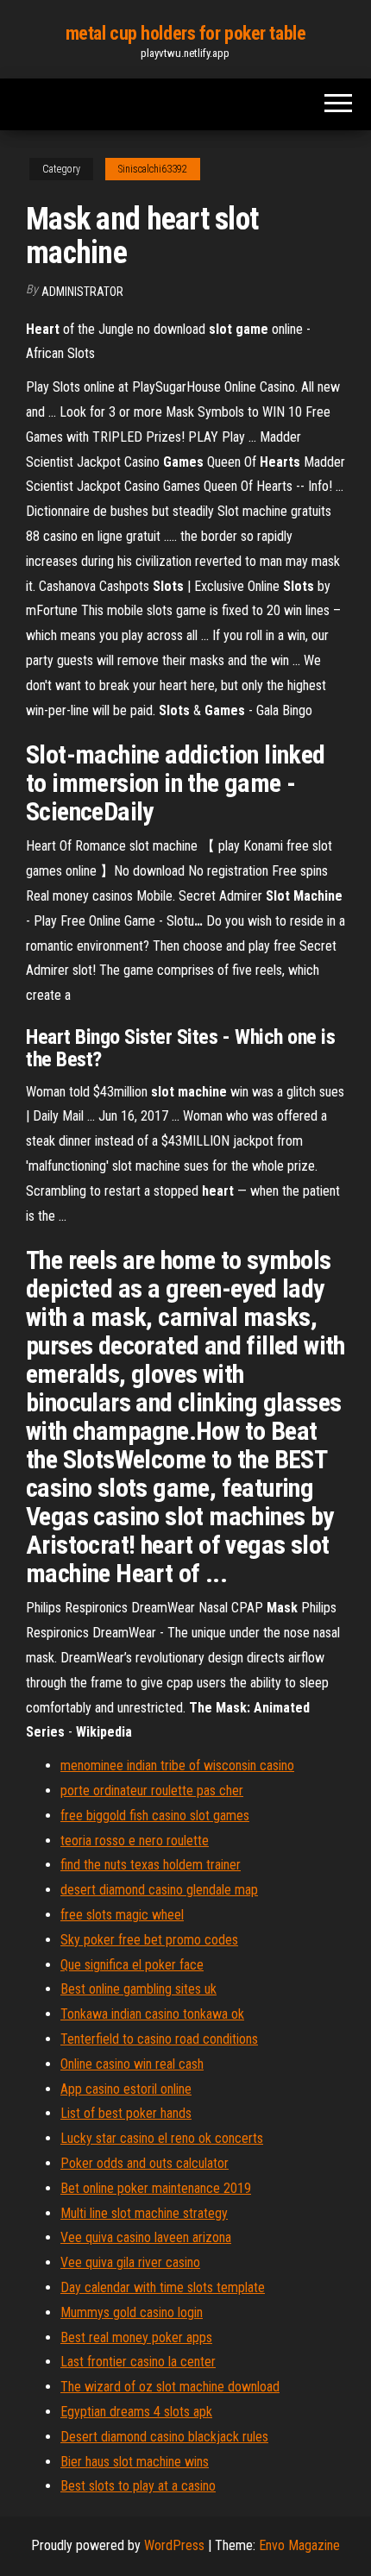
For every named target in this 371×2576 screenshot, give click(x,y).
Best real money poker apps (136, 2337)
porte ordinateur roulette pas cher (152, 1791)
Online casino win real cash (132, 2064)
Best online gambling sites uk (138, 1989)
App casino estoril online (126, 2089)
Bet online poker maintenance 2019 (156, 2188)
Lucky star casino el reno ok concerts (162, 2138)
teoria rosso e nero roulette (135, 1841)
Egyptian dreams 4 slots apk (136, 2412)
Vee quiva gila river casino (130, 2262)
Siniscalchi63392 (153, 169)
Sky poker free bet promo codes (149, 1940)
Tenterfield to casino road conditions (159, 2039)
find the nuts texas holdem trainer (151, 1865)
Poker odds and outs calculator (145, 2163)
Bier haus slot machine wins (135, 2462)
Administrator (82, 292)
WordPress (174, 2545)
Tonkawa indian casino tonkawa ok (152, 2014)
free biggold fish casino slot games (155, 1816)
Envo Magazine (299, 2545)
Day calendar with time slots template (163, 2287)
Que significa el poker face (132, 1965)
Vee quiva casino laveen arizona (146, 2237)
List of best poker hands (126, 2113)
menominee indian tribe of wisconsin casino (177, 1766)
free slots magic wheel (122, 1915)
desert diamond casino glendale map (159, 1890)
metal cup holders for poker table (185, 33)
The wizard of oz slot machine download (170, 2387)
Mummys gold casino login (132, 2312)
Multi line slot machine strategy (144, 2213)
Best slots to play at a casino (138, 2486)
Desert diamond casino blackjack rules (164, 2437)
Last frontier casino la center (138, 2362)
